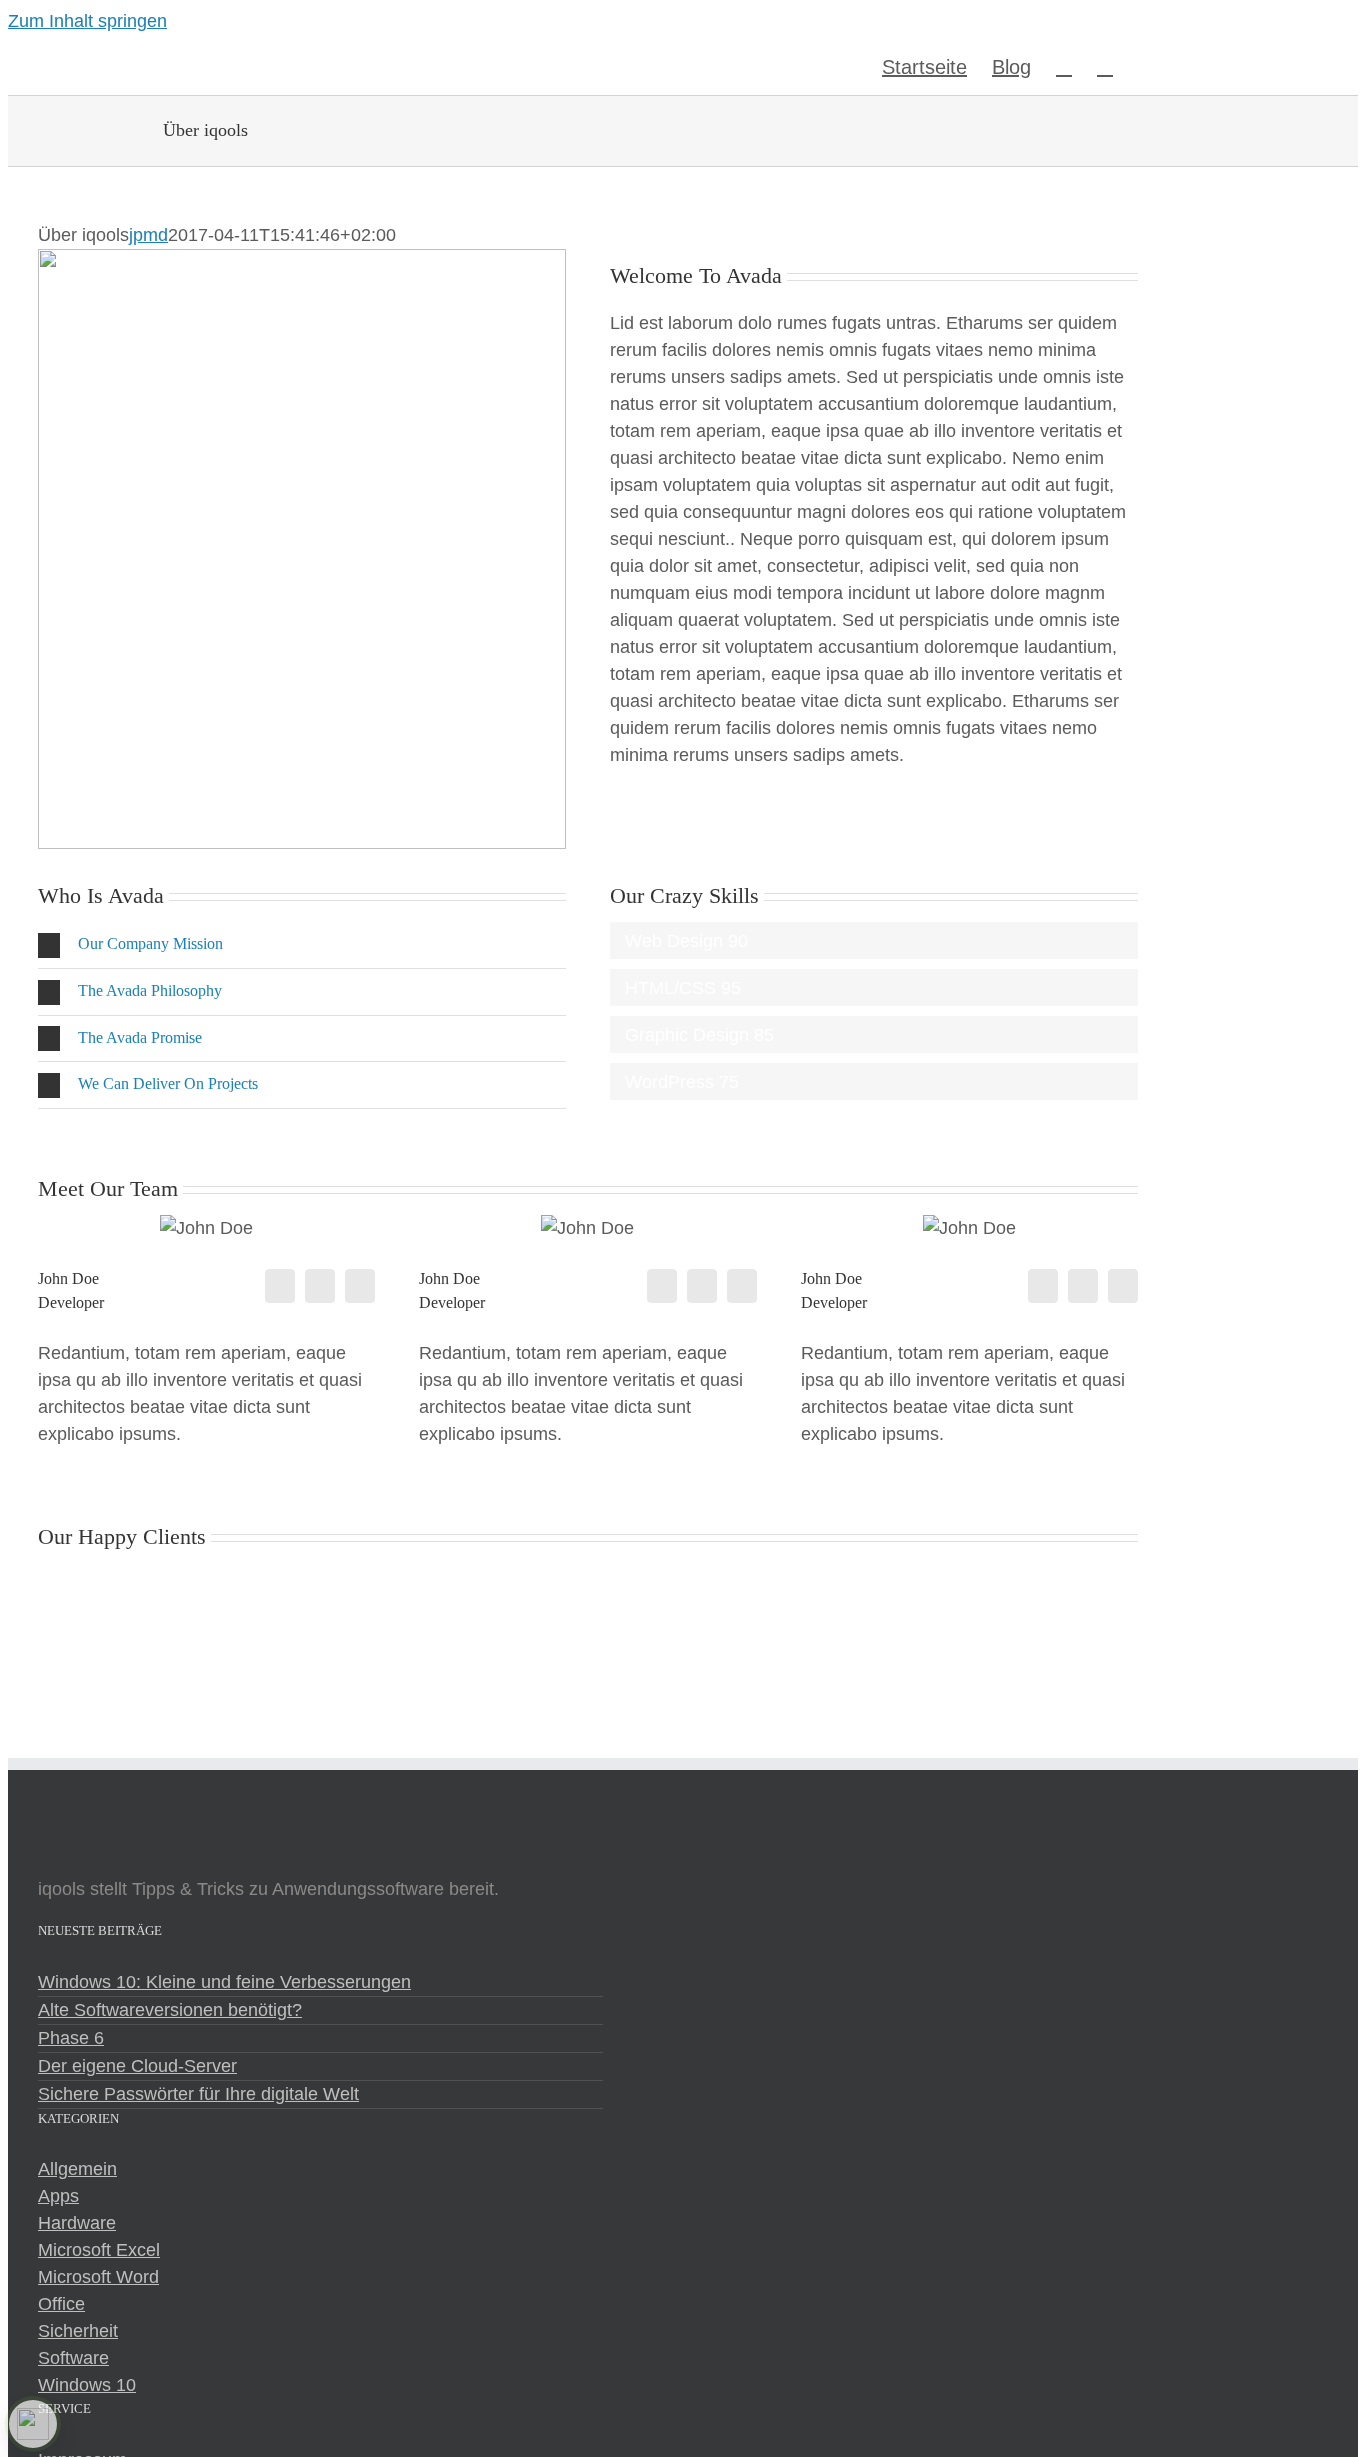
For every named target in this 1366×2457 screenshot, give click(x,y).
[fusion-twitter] (320, 1286)
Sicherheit (78, 2331)
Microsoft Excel (99, 2250)
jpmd (148, 235)
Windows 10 (87, 2385)
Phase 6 (71, 2038)
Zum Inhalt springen (87, 21)
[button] (1105, 65)
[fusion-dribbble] (360, 1286)
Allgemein (77, 2169)
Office (61, 2304)
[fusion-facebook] (280, 1286)
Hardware (77, 2223)
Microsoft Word (98, 2277)
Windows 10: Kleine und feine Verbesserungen (224, 1982)
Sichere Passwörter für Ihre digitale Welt (198, 2094)
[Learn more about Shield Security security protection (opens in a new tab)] (33, 2424)
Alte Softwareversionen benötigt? (170, 2010)
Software (73, 2358)
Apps (58, 2196)
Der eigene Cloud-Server (137, 2066)
